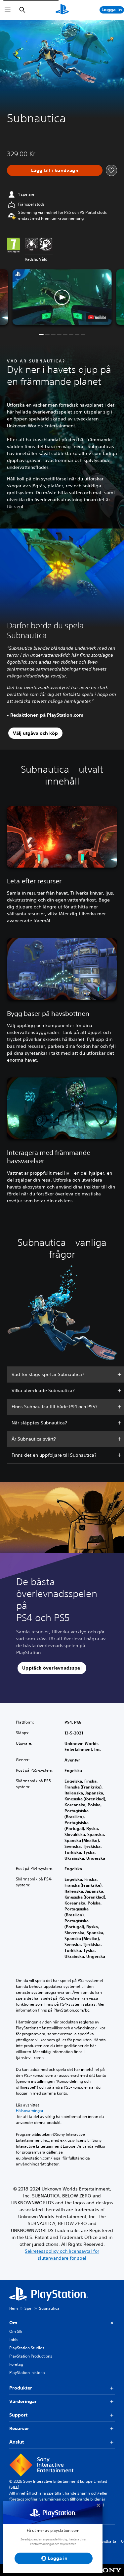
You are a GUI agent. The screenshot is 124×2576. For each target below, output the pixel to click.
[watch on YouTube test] (97, 317)
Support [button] (18, 2415)
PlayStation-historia (27, 2373)
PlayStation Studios (27, 2348)
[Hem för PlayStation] (62, 10)
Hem (14, 2308)
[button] (62, 297)
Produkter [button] (21, 2388)
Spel (28, 2308)
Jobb (13, 2340)
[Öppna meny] (8, 10)
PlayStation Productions (31, 2356)
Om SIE (16, 2331)
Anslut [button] (17, 2442)
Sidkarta (109, 2541)
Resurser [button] (19, 2428)
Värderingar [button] (23, 2401)
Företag (16, 2364)
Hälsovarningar (30, 2111)
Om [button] (13, 2323)
